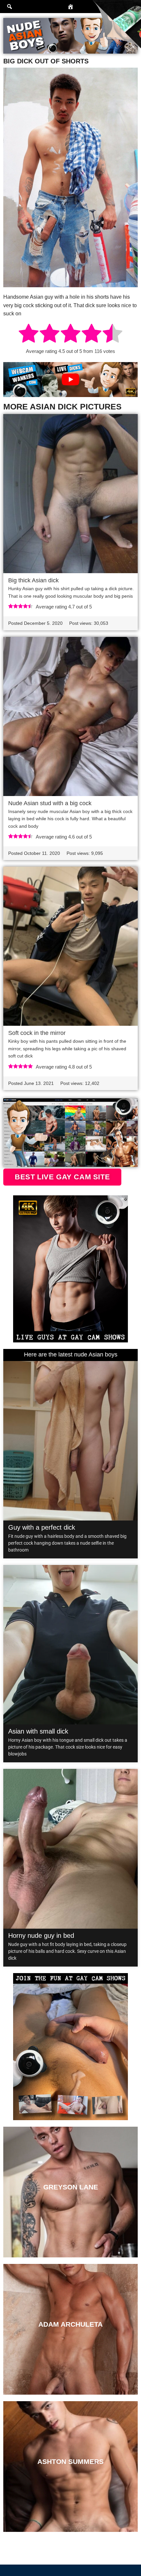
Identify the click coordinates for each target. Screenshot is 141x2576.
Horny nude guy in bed (41, 1936)
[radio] (29, 334)
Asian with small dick (38, 1731)
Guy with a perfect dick (42, 1527)
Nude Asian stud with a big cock (50, 803)
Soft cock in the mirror (37, 1033)
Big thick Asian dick (33, 580)
